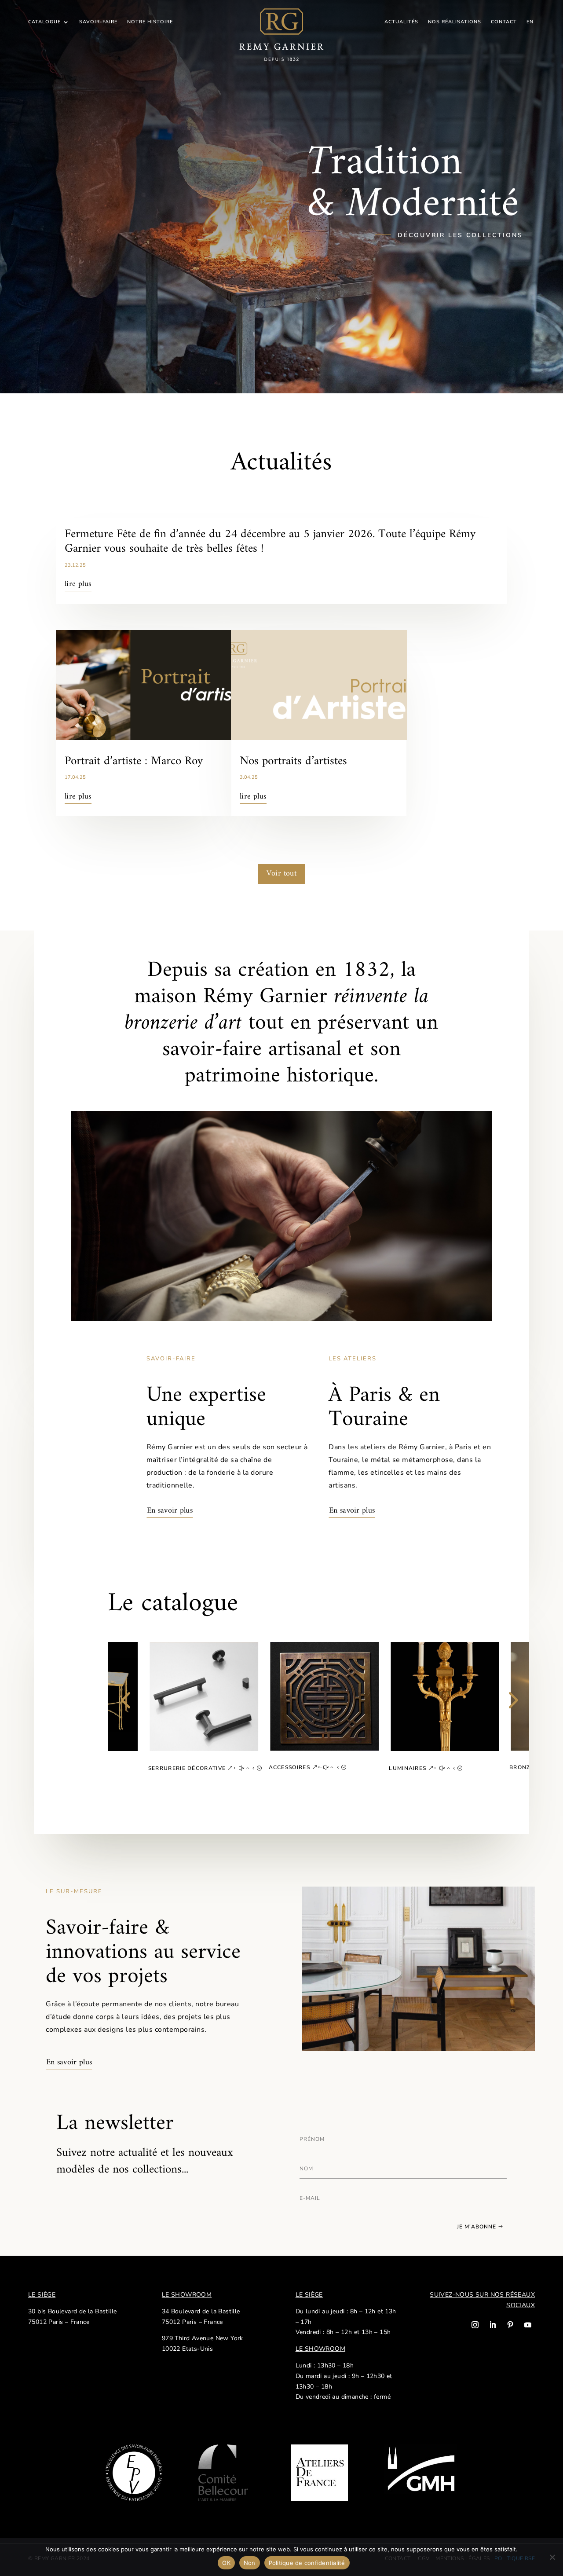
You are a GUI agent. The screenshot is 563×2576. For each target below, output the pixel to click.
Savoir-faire (98, 22)
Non (250, 2563)
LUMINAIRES (408, 1768)
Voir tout (282, 874)
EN (530, 22)
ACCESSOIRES (289, 1767)
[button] (125, 1711)
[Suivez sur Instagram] (475, 2325)
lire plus (78, 584)
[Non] (552, 2557)
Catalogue (44, 22)
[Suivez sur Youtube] (528, 2325)
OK (226, 2563)
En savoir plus (170, 1511)
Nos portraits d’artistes (293, 761)
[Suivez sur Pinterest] (510, 2325)
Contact (504, 22)
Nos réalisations (455, 22)
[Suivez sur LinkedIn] (493, 2325)
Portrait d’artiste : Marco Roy (134, 761)
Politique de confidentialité (307, 2563)
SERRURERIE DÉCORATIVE (187, 1768)
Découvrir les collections (460, 235)
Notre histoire (150, 22)
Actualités (401, 22)
